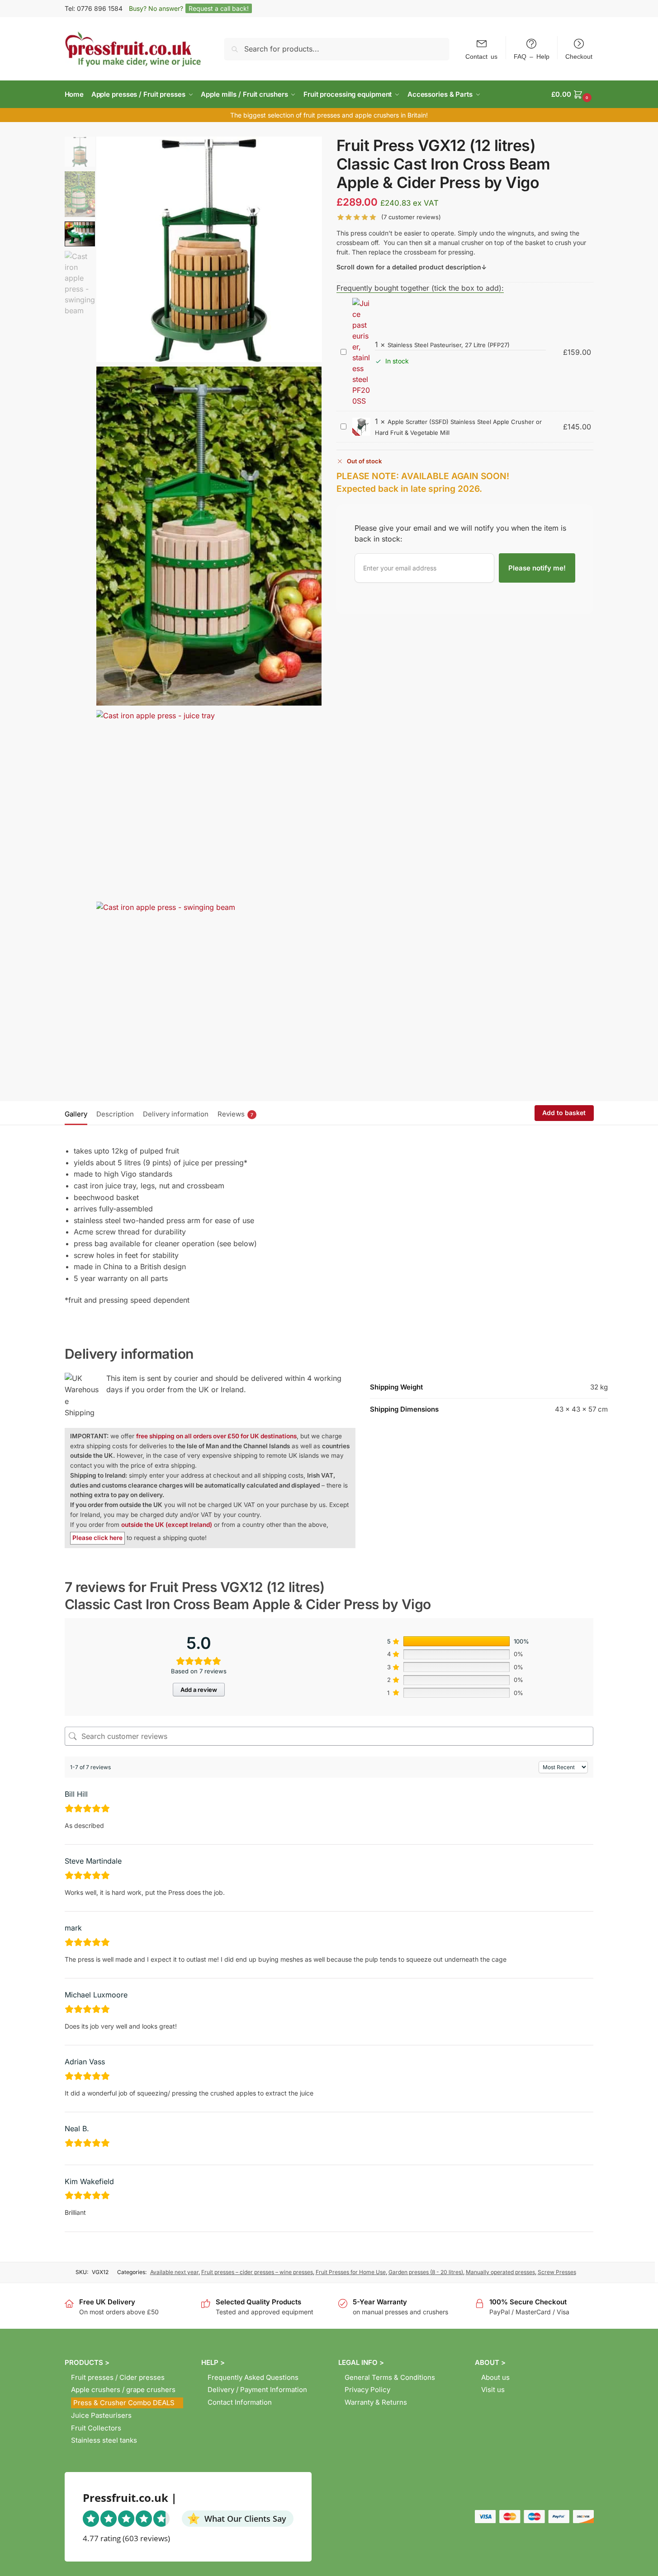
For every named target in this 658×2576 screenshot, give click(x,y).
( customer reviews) (411, 217)
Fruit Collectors (96, 2428)
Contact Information (240, 2402)
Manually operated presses (500, 2272)
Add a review (199, 1690)
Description (115, 1114)
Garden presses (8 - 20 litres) (426, 2272)
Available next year (174, 2272)
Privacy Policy (367, 2390)
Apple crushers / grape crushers (123, 2390)
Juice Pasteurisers (101, 2415)
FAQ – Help (532, 56)
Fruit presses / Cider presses (118, 2377)
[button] (572, 94)
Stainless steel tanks (104, 2440)
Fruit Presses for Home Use (351, 2272)
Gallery (76, 1114)
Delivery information (176, 1114)
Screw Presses (557, 2272)
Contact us (481, 56)
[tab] (78, 1113)
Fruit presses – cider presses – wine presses (257, 2272)
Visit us (493, 2390)
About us (495, 2377)
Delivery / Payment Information (257, 2390)
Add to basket (564, 1113)
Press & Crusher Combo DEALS (124, 2403)
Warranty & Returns (376, 2402)
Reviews (235, 1114)
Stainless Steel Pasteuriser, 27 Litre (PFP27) (449, 345)
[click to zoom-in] (209, 249)
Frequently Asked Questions (253, 2377)
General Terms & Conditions (390, 2377)
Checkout (579, 56)
